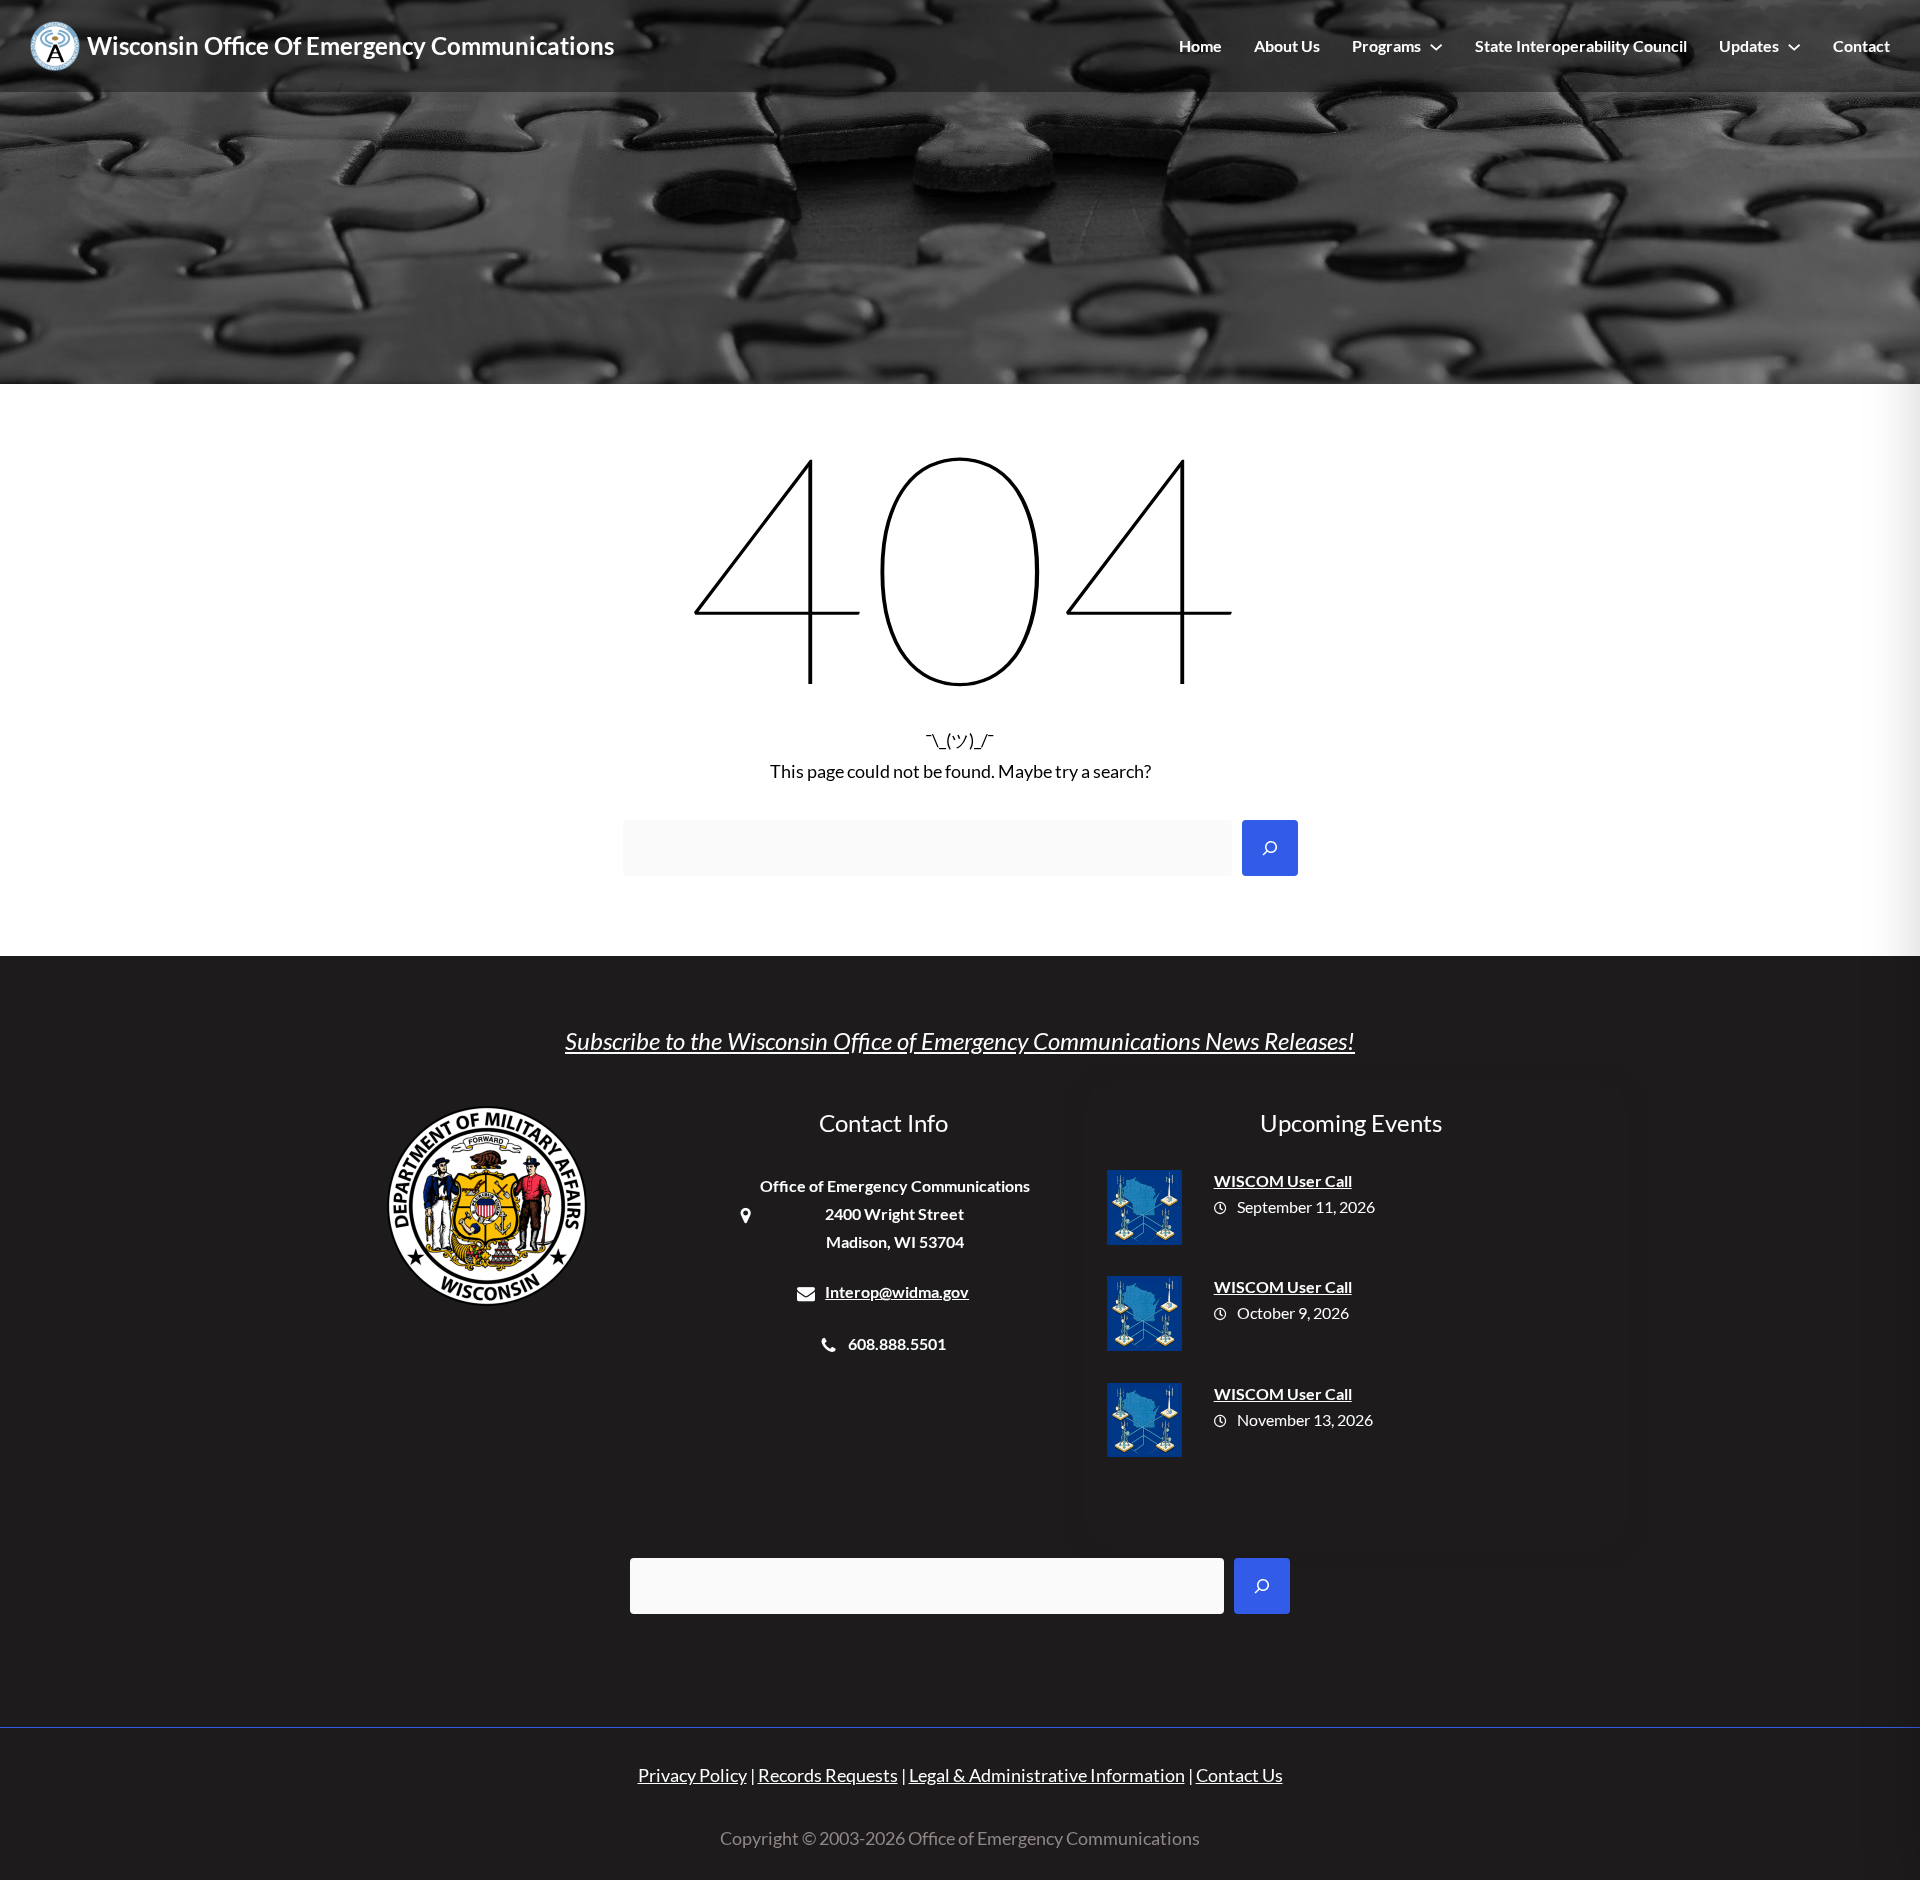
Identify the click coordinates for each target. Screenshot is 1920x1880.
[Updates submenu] (1794, 46)
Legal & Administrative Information (1047, 1775)
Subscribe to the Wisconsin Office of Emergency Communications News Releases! (960, 1040)
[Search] (1270, 848)
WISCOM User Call (1283, 1180)
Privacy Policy (692, 1775)
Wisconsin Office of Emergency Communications (350, 45)
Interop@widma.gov (897, 1291)
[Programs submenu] (1436, 46)
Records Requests (828, 1775)
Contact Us (1239, 1775)
